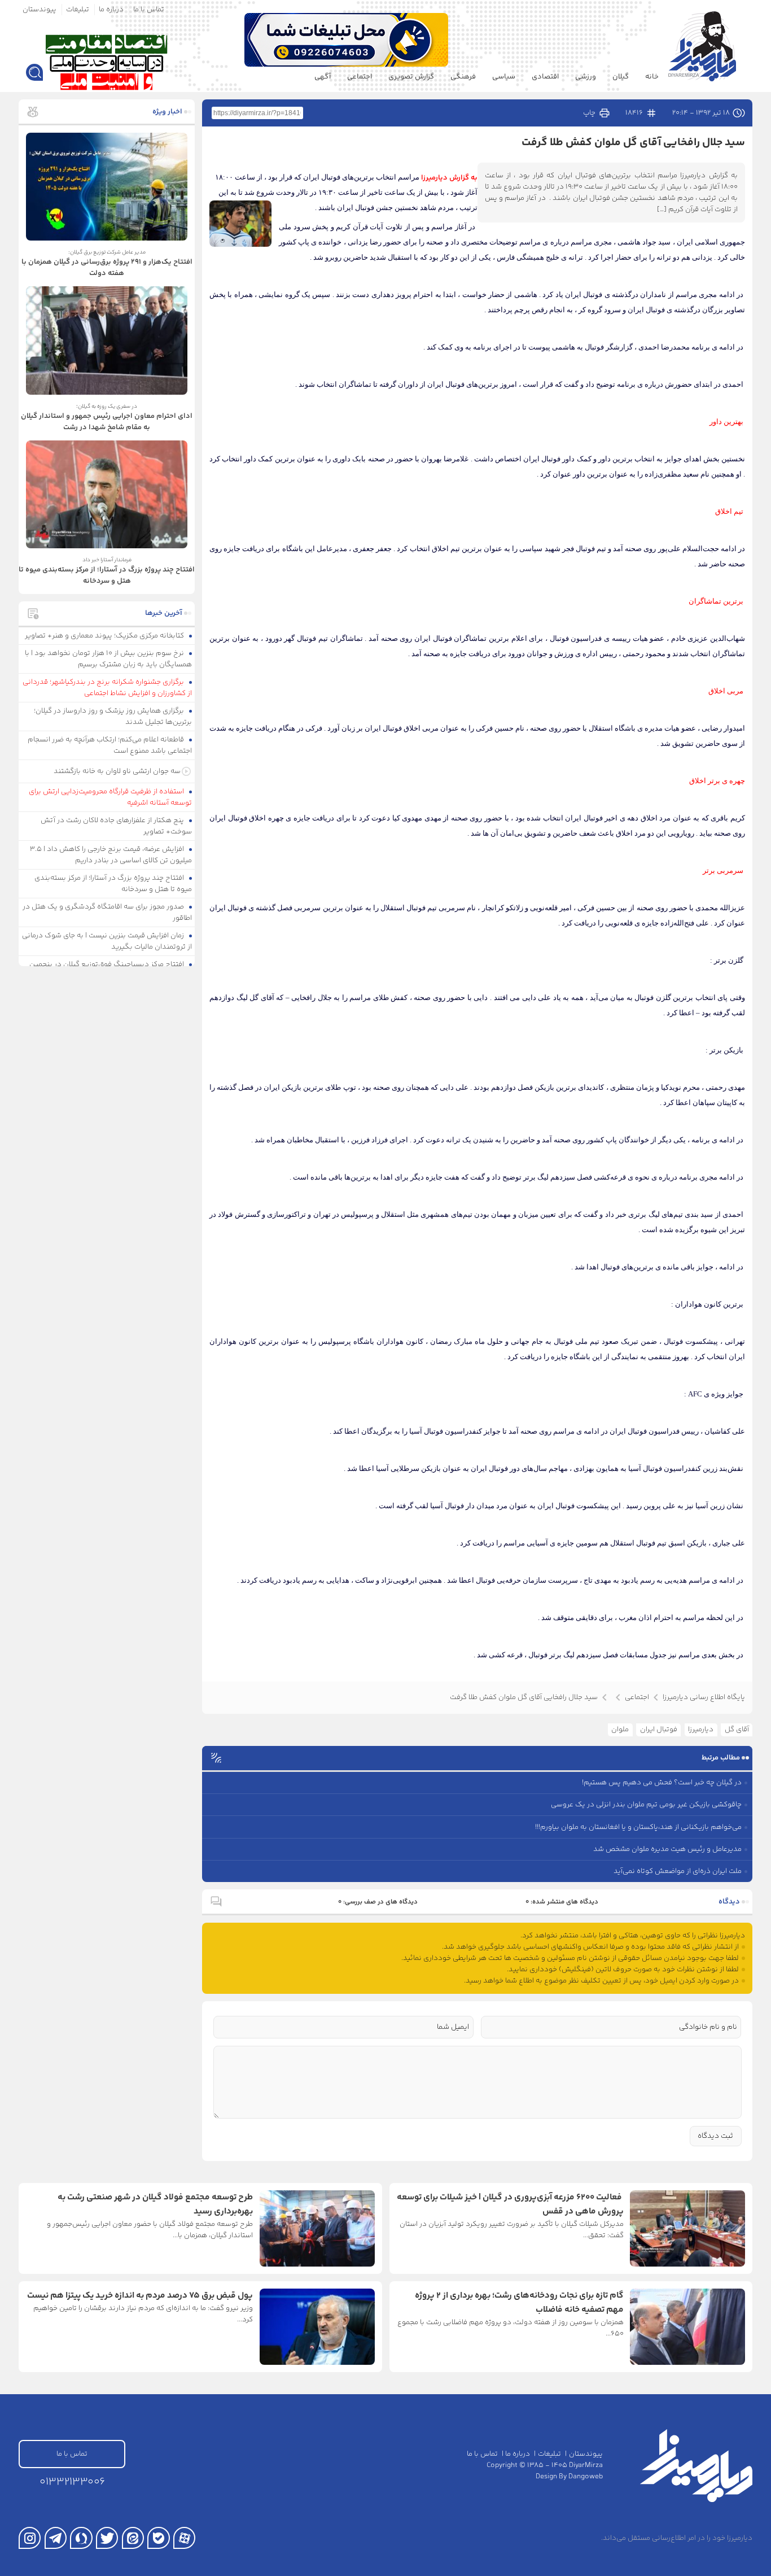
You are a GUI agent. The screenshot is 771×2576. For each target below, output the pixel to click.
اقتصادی (545, 77)
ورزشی (586, 77)
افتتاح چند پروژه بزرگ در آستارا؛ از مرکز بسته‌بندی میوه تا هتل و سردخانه (113, 884)
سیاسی (504, 77)
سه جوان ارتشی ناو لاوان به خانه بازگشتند (117, 771)
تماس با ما (149, 10)
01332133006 (72, 2482)
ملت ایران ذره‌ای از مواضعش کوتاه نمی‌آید (678, 1871)
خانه (652, 77)
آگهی (323, 77)
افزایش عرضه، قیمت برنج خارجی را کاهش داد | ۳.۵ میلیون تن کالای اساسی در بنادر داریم (111, 855)
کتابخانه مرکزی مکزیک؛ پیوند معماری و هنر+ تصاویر (105, 636)
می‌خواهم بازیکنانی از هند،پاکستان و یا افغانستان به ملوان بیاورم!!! (638, 1827)
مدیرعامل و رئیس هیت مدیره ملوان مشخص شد (667, 1849)
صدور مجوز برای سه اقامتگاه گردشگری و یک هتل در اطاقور (108, 912)
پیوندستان (40, 10)
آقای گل (737, 1730)
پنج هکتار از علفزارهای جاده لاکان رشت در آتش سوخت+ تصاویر (117, 826)
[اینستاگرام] (30, 2538)
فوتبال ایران (659, 1730)
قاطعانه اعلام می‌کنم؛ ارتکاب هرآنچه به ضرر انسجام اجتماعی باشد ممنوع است (110, 745)
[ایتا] (133, 2538)
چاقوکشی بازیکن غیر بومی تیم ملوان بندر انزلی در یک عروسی (646, 1805)
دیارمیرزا (701, 1730)
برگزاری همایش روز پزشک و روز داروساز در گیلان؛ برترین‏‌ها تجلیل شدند (113, 717)
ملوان (620, 1730)
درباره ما (111, 10)
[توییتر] (107, 2538)
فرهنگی (463, 77)
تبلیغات (78, 10)
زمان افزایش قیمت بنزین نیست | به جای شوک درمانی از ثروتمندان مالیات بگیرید (107, 941)
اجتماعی (360, 77)
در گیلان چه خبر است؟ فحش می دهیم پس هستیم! (662, 1783)
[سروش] (81, 2538)
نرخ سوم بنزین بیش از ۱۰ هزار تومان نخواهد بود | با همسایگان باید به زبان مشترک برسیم (109, 659)
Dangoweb (586, 2477)
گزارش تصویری (411, 77)
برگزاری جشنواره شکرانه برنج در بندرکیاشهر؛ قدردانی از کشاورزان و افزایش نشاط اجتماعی (108, 688)
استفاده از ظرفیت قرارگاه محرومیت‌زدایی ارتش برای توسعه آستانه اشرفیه (111, 797)
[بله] (158, 2538)
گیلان (621, 77)
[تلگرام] (56, 2538)
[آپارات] (184, 2538)
